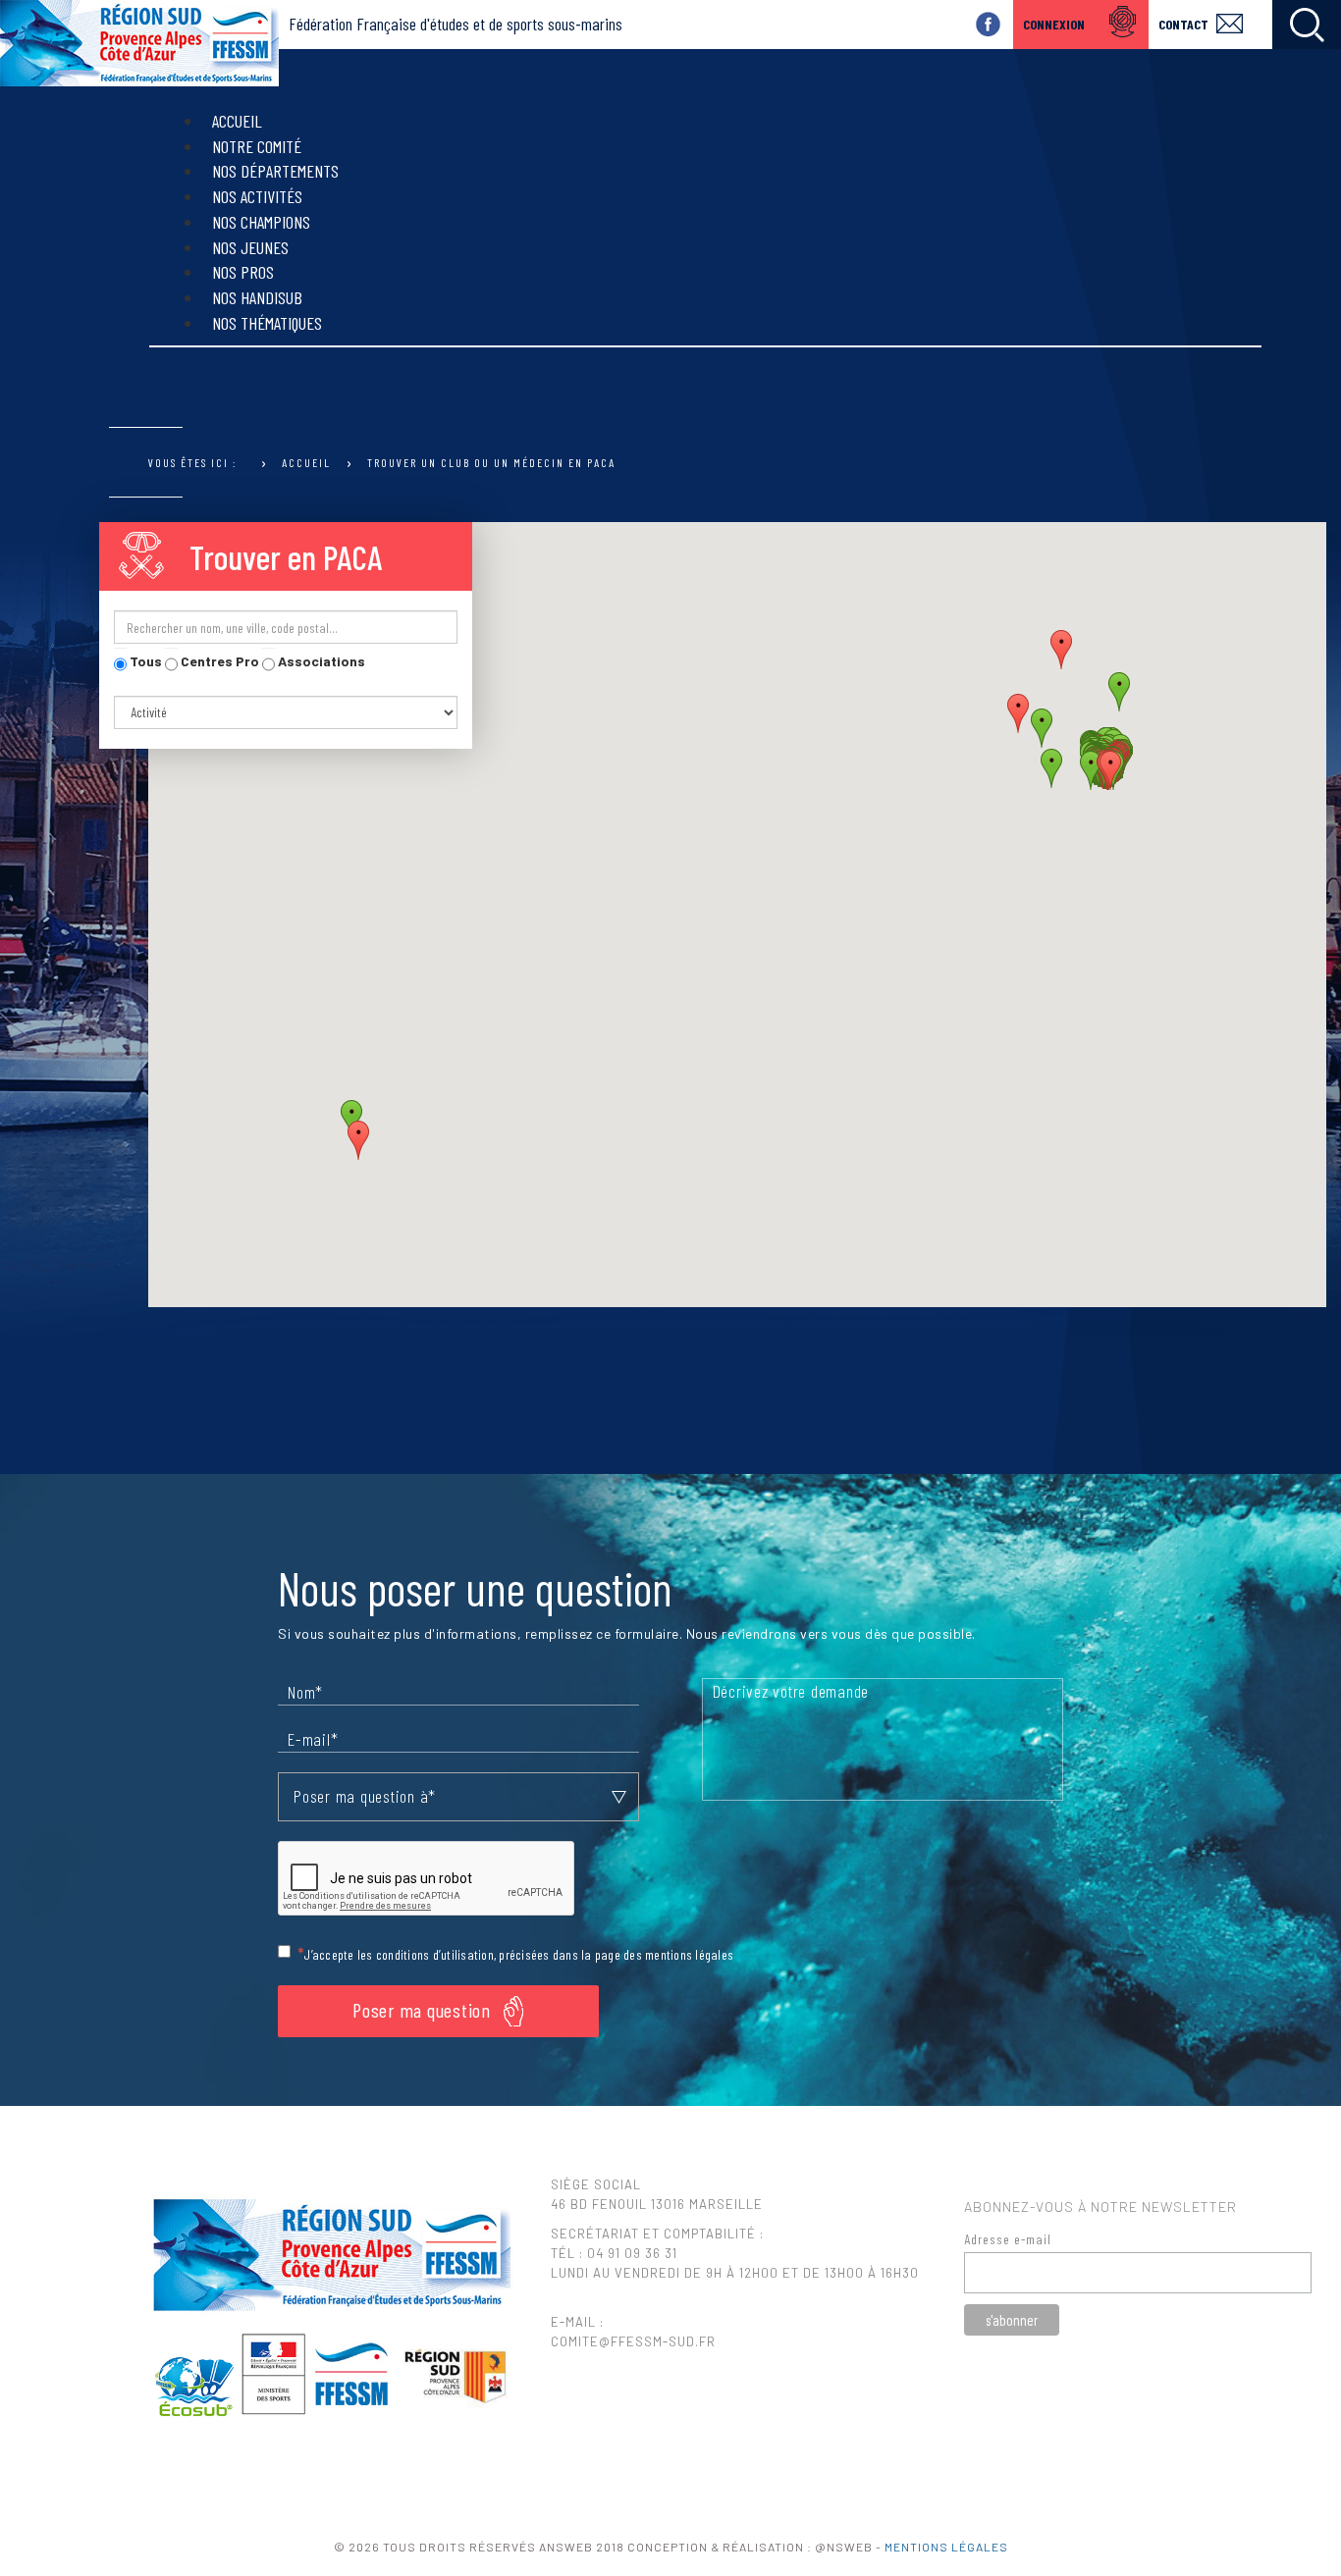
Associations (320, 661)
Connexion (1054, 24)
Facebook (989, 25)
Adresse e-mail (1008, 2239)
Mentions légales (946, 2547)
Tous (144, 661)
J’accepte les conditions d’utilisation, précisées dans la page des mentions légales (518, 1954)
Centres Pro (218, 661)
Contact (1183, 24)
